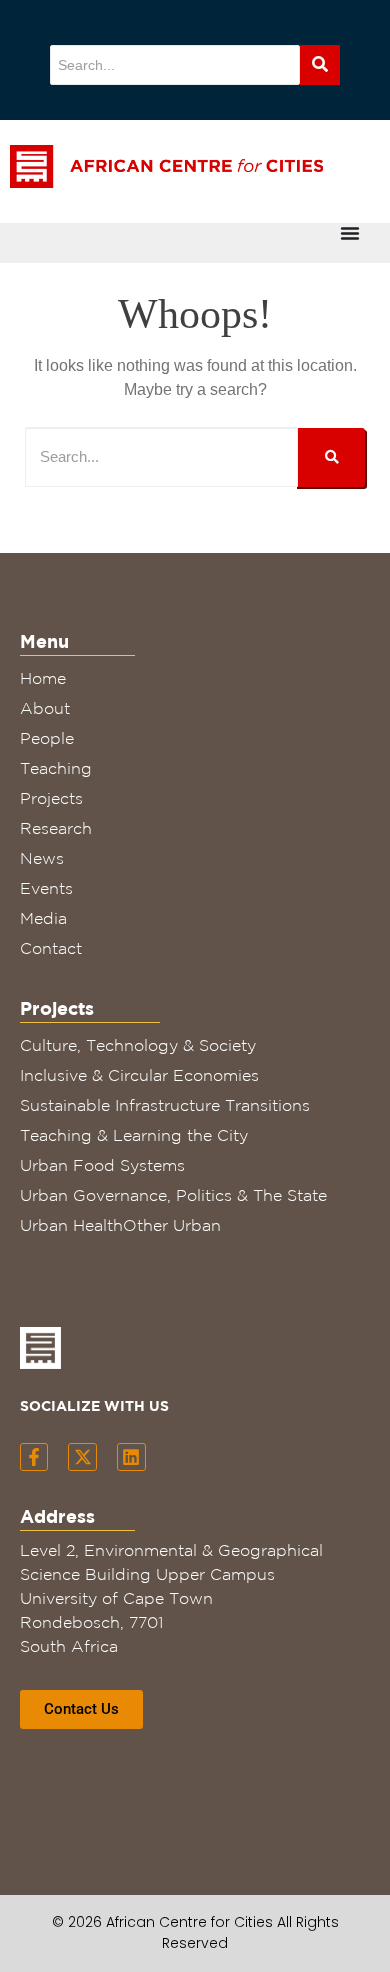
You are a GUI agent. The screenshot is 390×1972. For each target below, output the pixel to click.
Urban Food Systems (102, 1165)
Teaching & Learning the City (134, 1135)
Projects (51, 798)
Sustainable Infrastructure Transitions (165, 1105)
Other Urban (172, 1225)
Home (43, 678)
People (47, 738)
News (42, 858)
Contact (51, 948)
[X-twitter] (82, 1457)
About (45, 708)
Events (46, 888)
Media (43, 918)
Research (56, 828)
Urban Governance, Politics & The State (173, 1195)
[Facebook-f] (34, 1457)
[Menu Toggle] (350, 233)
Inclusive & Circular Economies (139, 1075)
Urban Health (71, 1225)
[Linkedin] (131, 1457)
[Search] (320, 65)
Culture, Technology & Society (138, 1045)
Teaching (56, 768)
